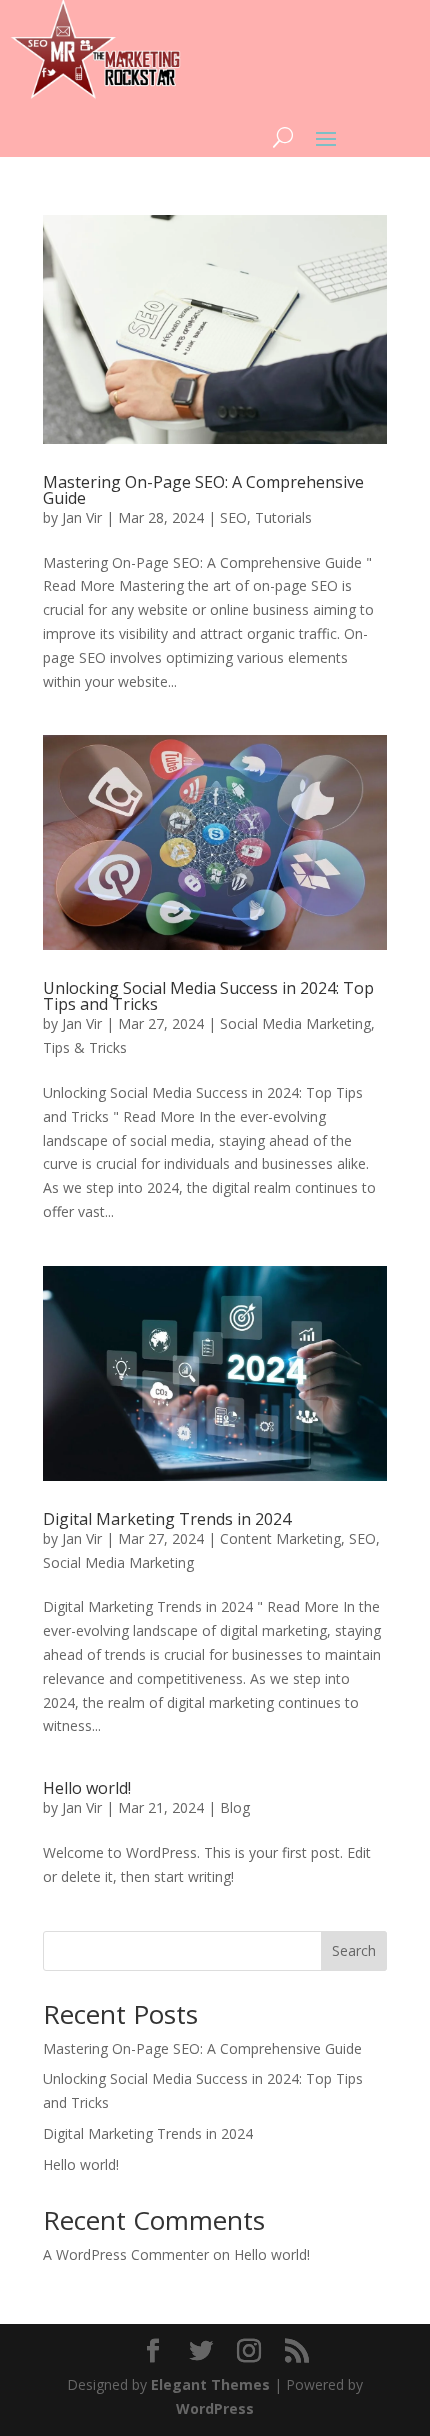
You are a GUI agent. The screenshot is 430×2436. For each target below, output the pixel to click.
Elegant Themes (210, 2384)
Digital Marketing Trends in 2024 (167, 1519)
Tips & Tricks (85, 1047)
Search (354, 1950)
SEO (233, 517)
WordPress (215, 2408)
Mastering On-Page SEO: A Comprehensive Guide (203, 490)
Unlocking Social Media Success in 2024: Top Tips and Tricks (208, 996)
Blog (235, 1807)
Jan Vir (82, 517)
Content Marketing (280, 1538)
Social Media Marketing (295, 1023)
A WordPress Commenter (126, 2254)
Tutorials (283, 517)
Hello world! (87, 1788)
